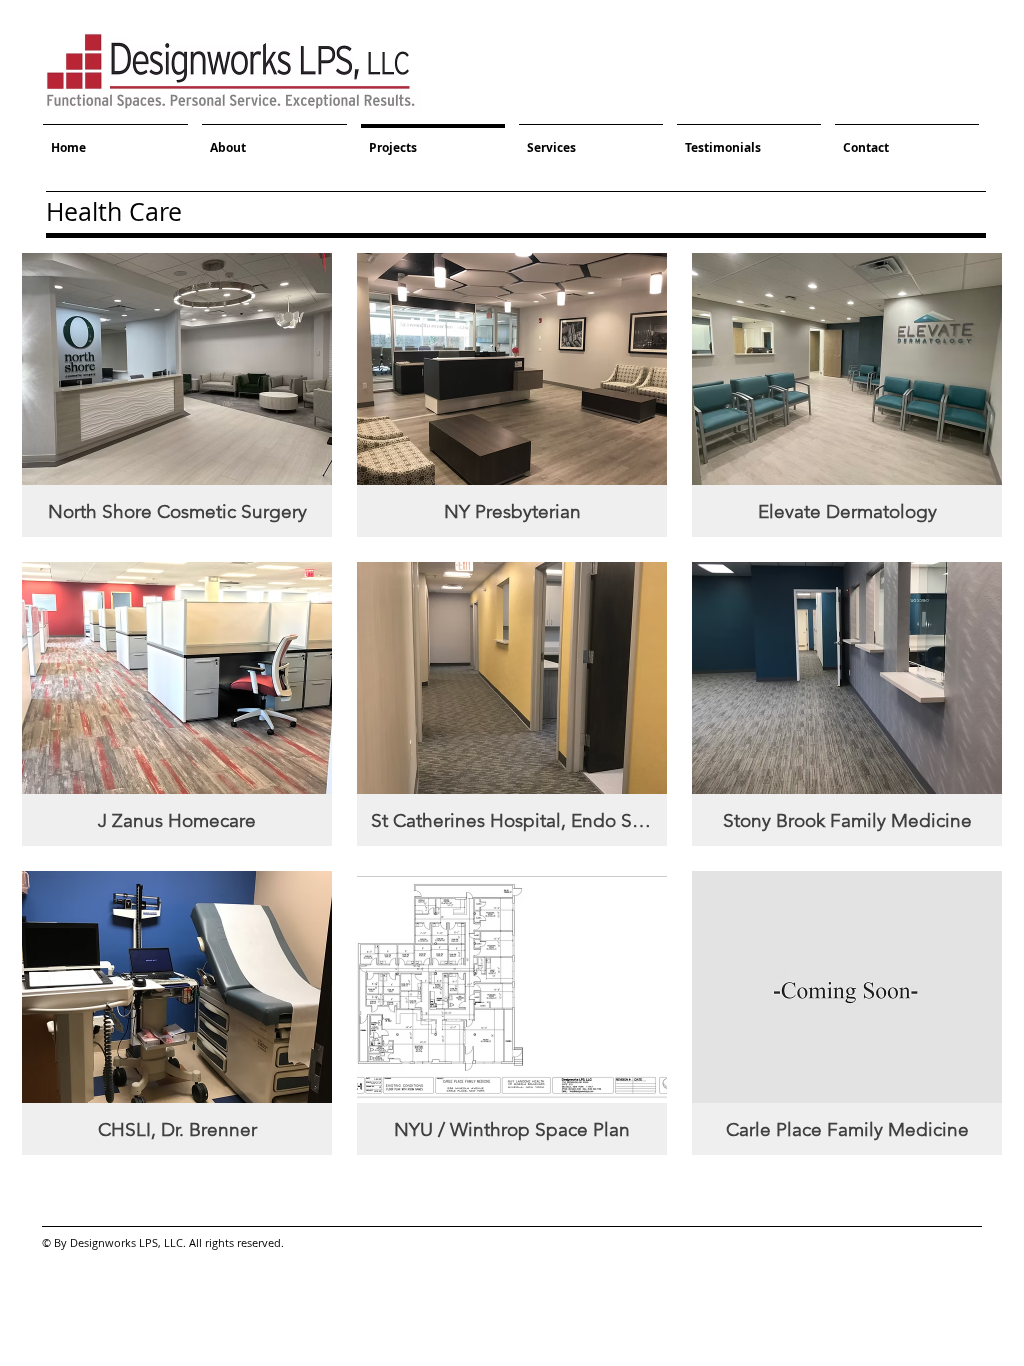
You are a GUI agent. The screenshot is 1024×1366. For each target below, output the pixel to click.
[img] (847, 1013)
